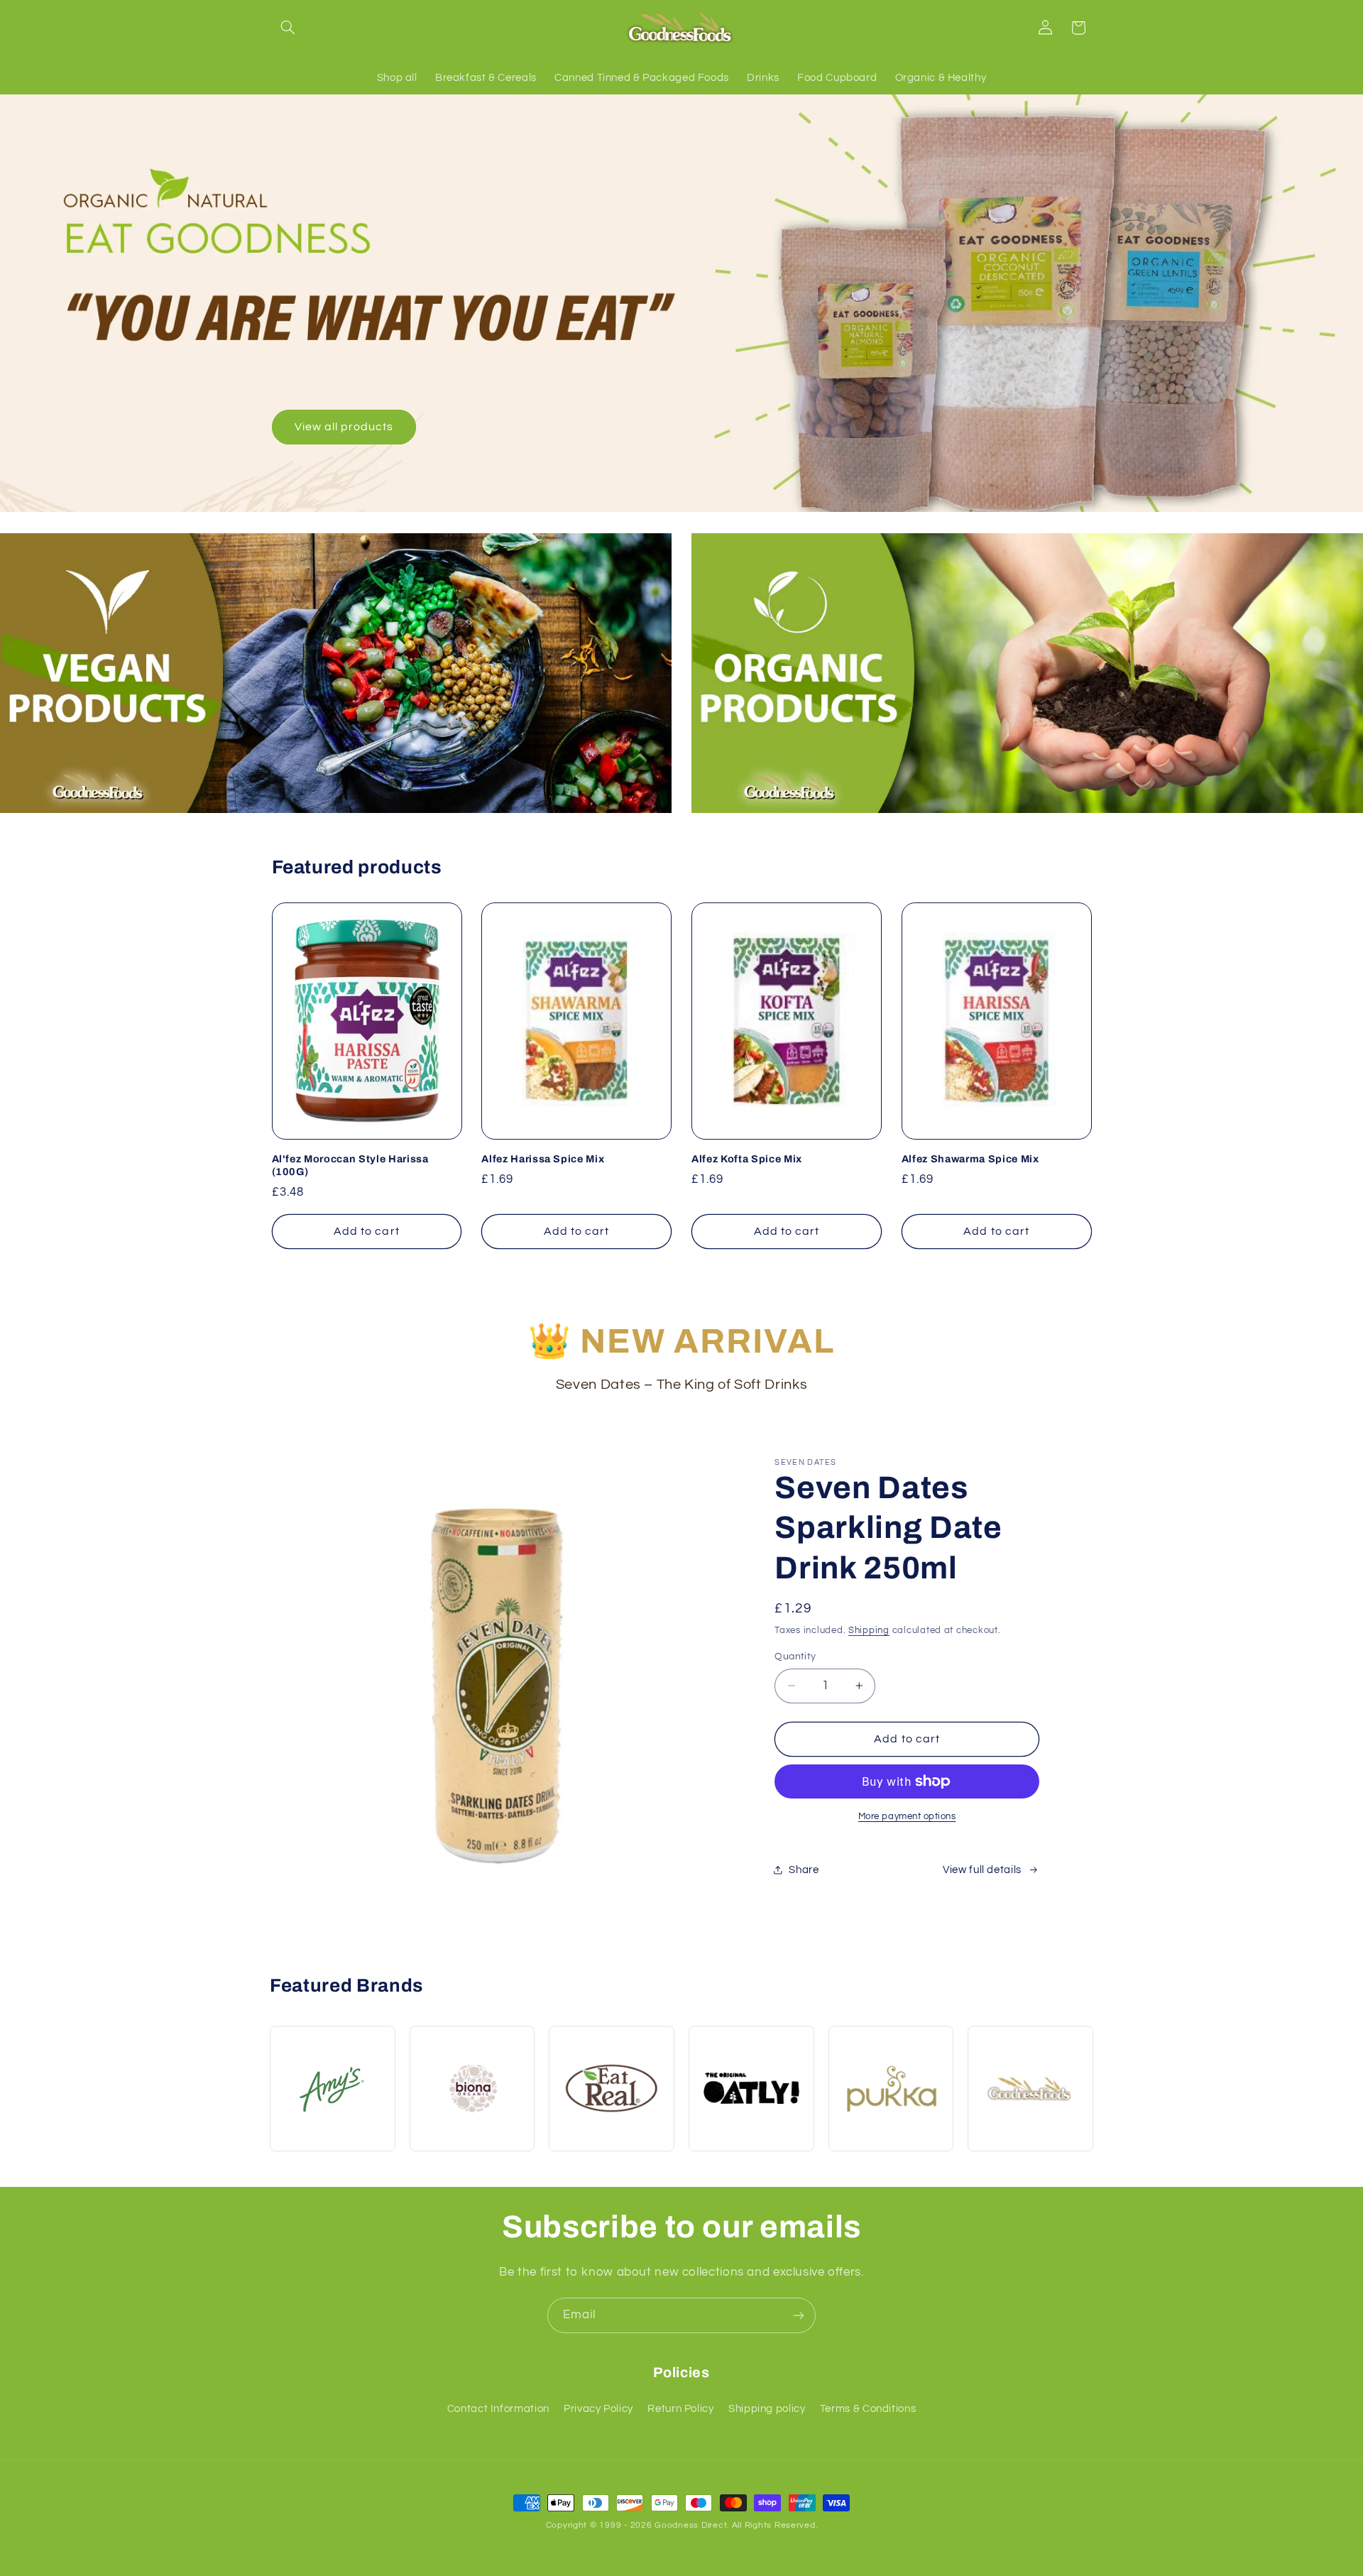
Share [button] (804, 1870)
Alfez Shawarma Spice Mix (970, 1159)
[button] (288, 28)
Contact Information (498, 2409)
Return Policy (680, 2409)
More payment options (907, 1817)
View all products (344, 427)
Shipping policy (767, 2409)
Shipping (869, 1631)
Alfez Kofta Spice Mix (747, 1159)
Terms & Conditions (868, 2409)
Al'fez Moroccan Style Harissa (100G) (350, 1165)
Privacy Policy (598, 2409)
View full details (982, 1870)
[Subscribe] (799, 2315)
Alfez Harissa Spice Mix (543, 1159)
